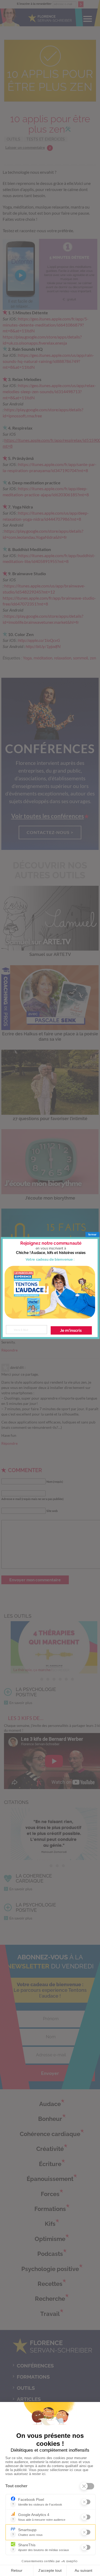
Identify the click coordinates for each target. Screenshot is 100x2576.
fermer (92, 1234)
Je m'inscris (71, 1330)
